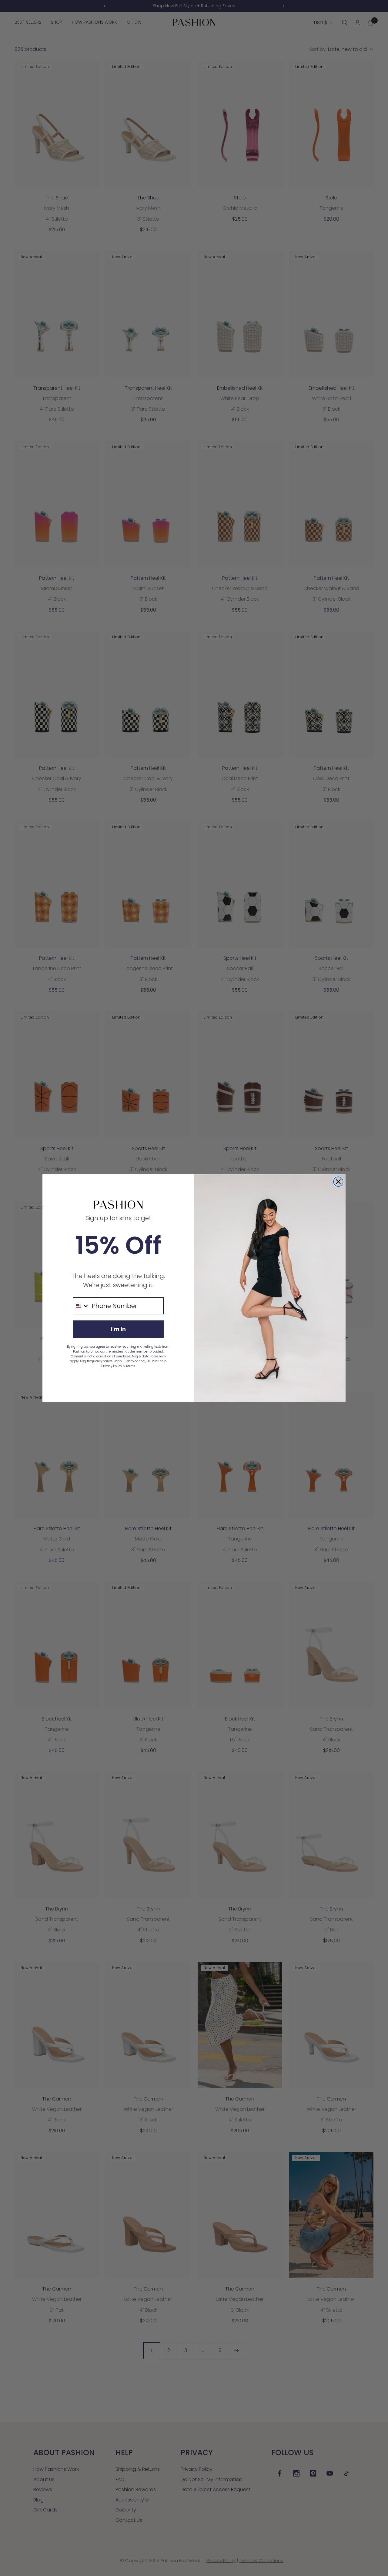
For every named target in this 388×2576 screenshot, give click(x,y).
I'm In (118, 1329)
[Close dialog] (338, 1182)
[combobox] (81, 1306)
